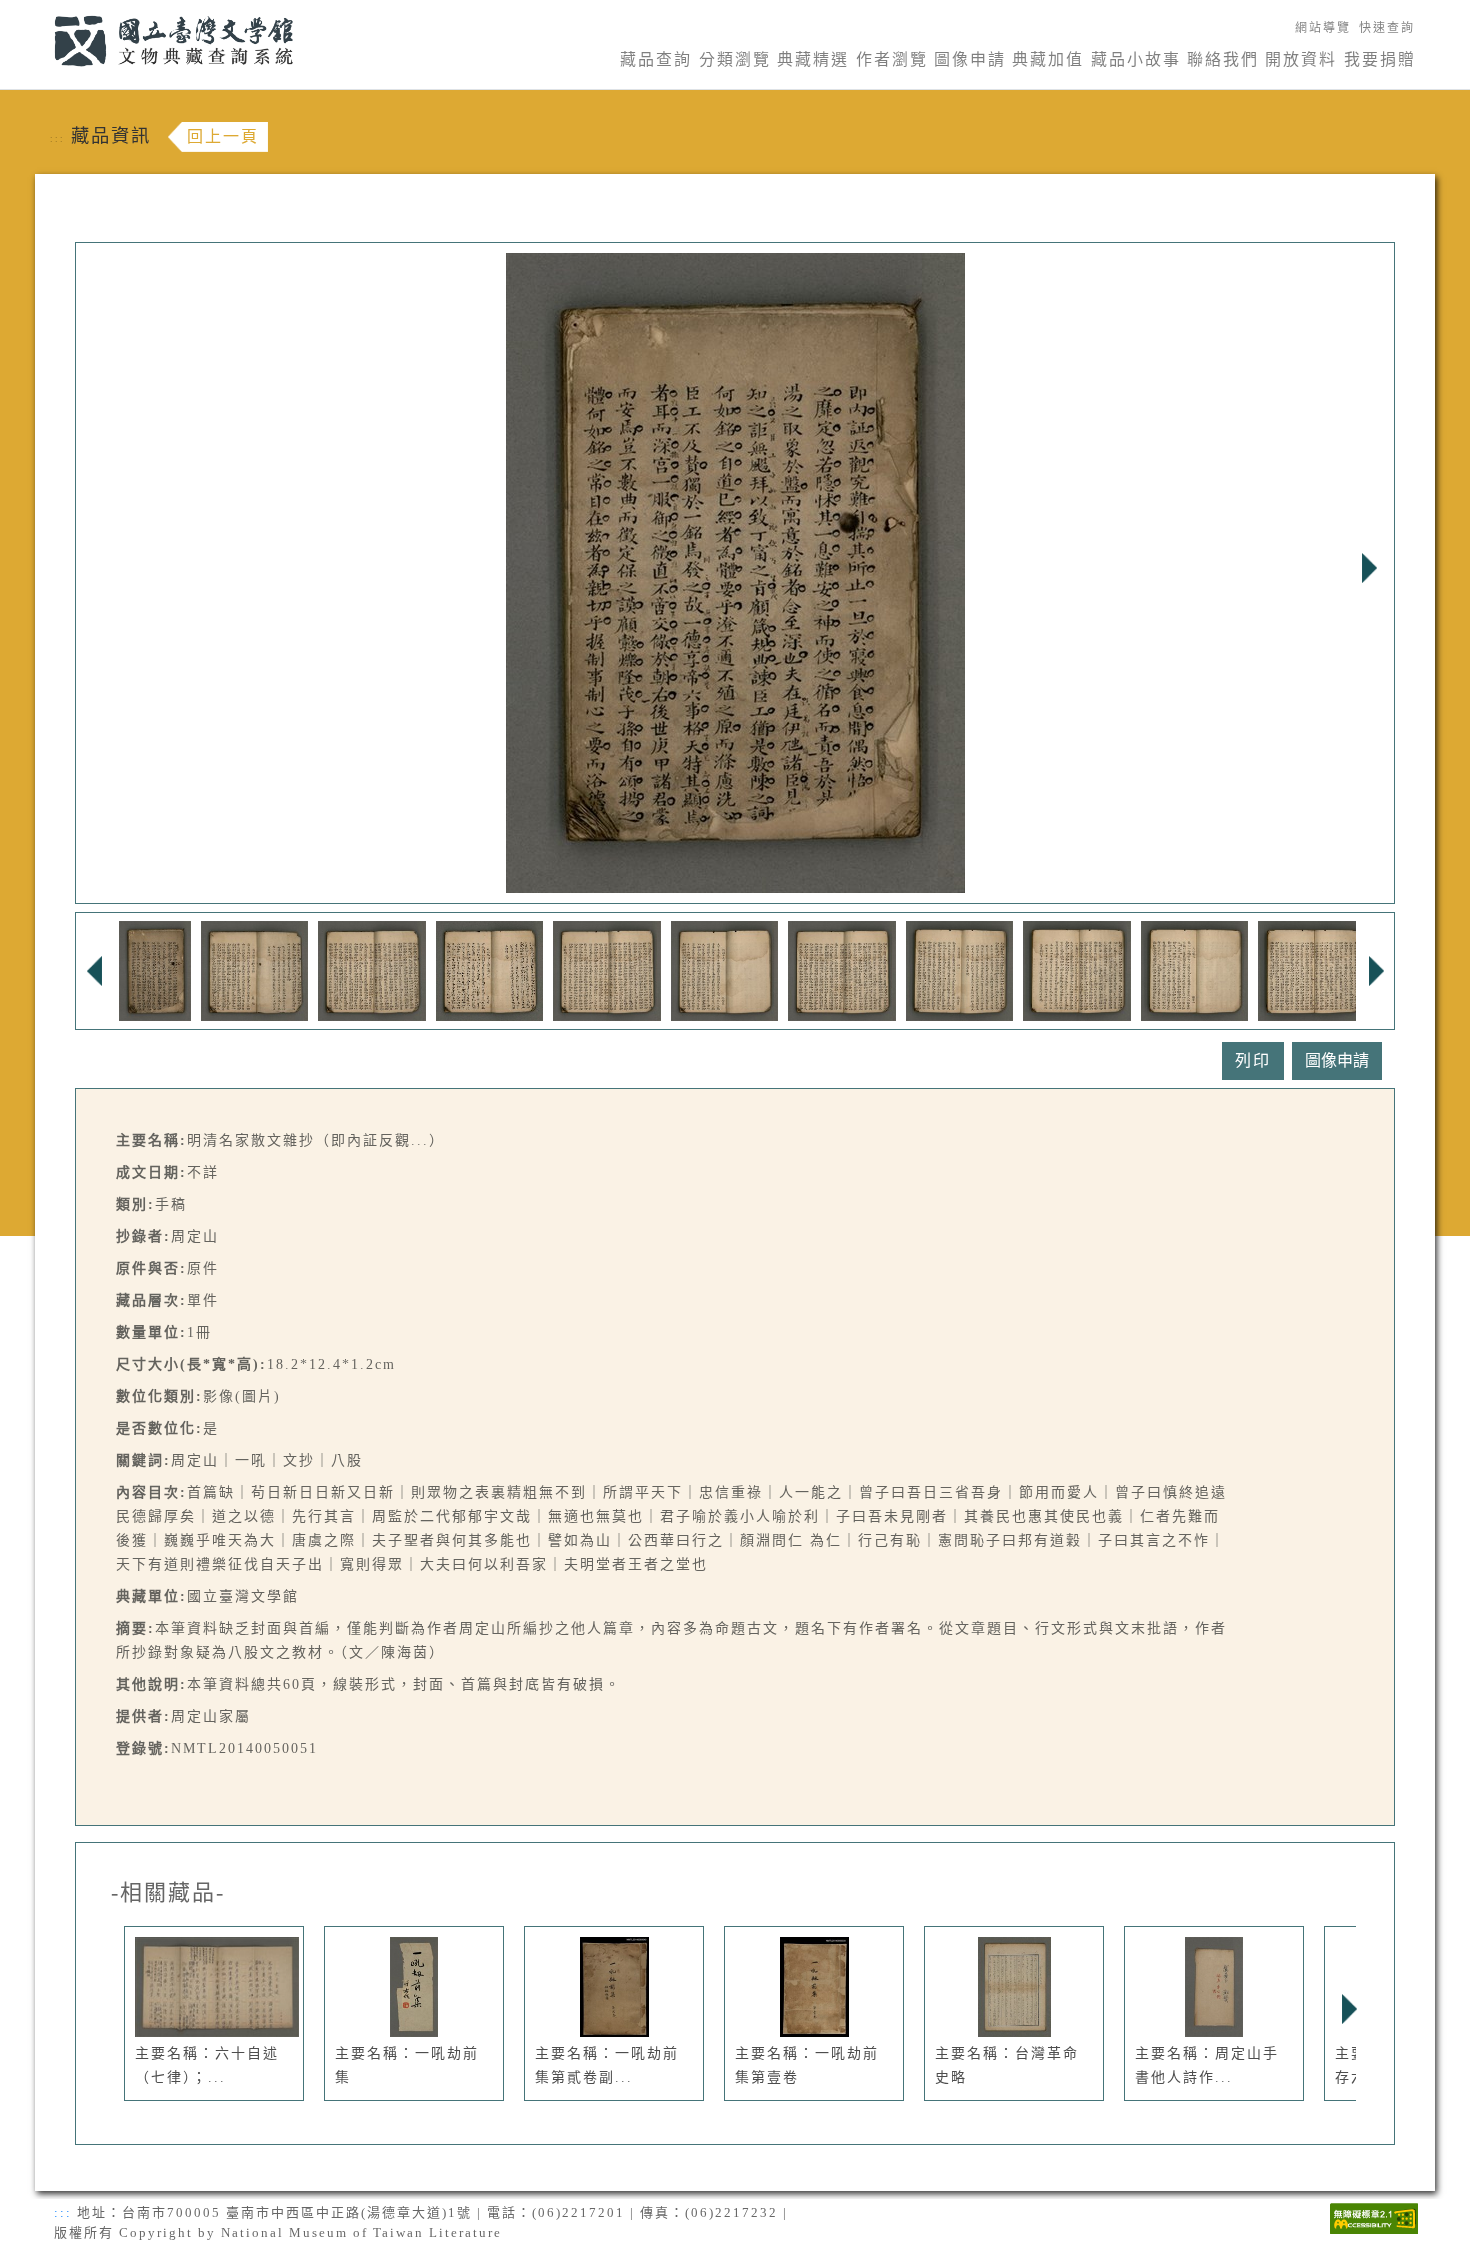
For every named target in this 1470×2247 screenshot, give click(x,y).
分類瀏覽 (735, 59)
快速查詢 (1387, 28)
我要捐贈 (1380, 59)
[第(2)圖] (255, 969)
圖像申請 (970, 59)
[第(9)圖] (1077, 969)
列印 (1253, 1060)
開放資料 (1301, 59)
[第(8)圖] (960, 969)
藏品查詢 (656, 59)
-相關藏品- (168, 1893)
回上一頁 (223, 136)
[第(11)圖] (1312, 969)
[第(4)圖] (490, 969)
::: (42, 11)
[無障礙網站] (1374, 2216)
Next (1369, 568)
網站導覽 (1323, 28)
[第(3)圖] (372, 969)
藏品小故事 (1136, 59)
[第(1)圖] (155, 969)
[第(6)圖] (725, 969)
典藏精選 (813, 59)
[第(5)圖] (607, 969)
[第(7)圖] (842, 969)
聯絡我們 (1223, 59)
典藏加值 (1048, 59)
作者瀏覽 (892, 59)
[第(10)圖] (1195, 969)
